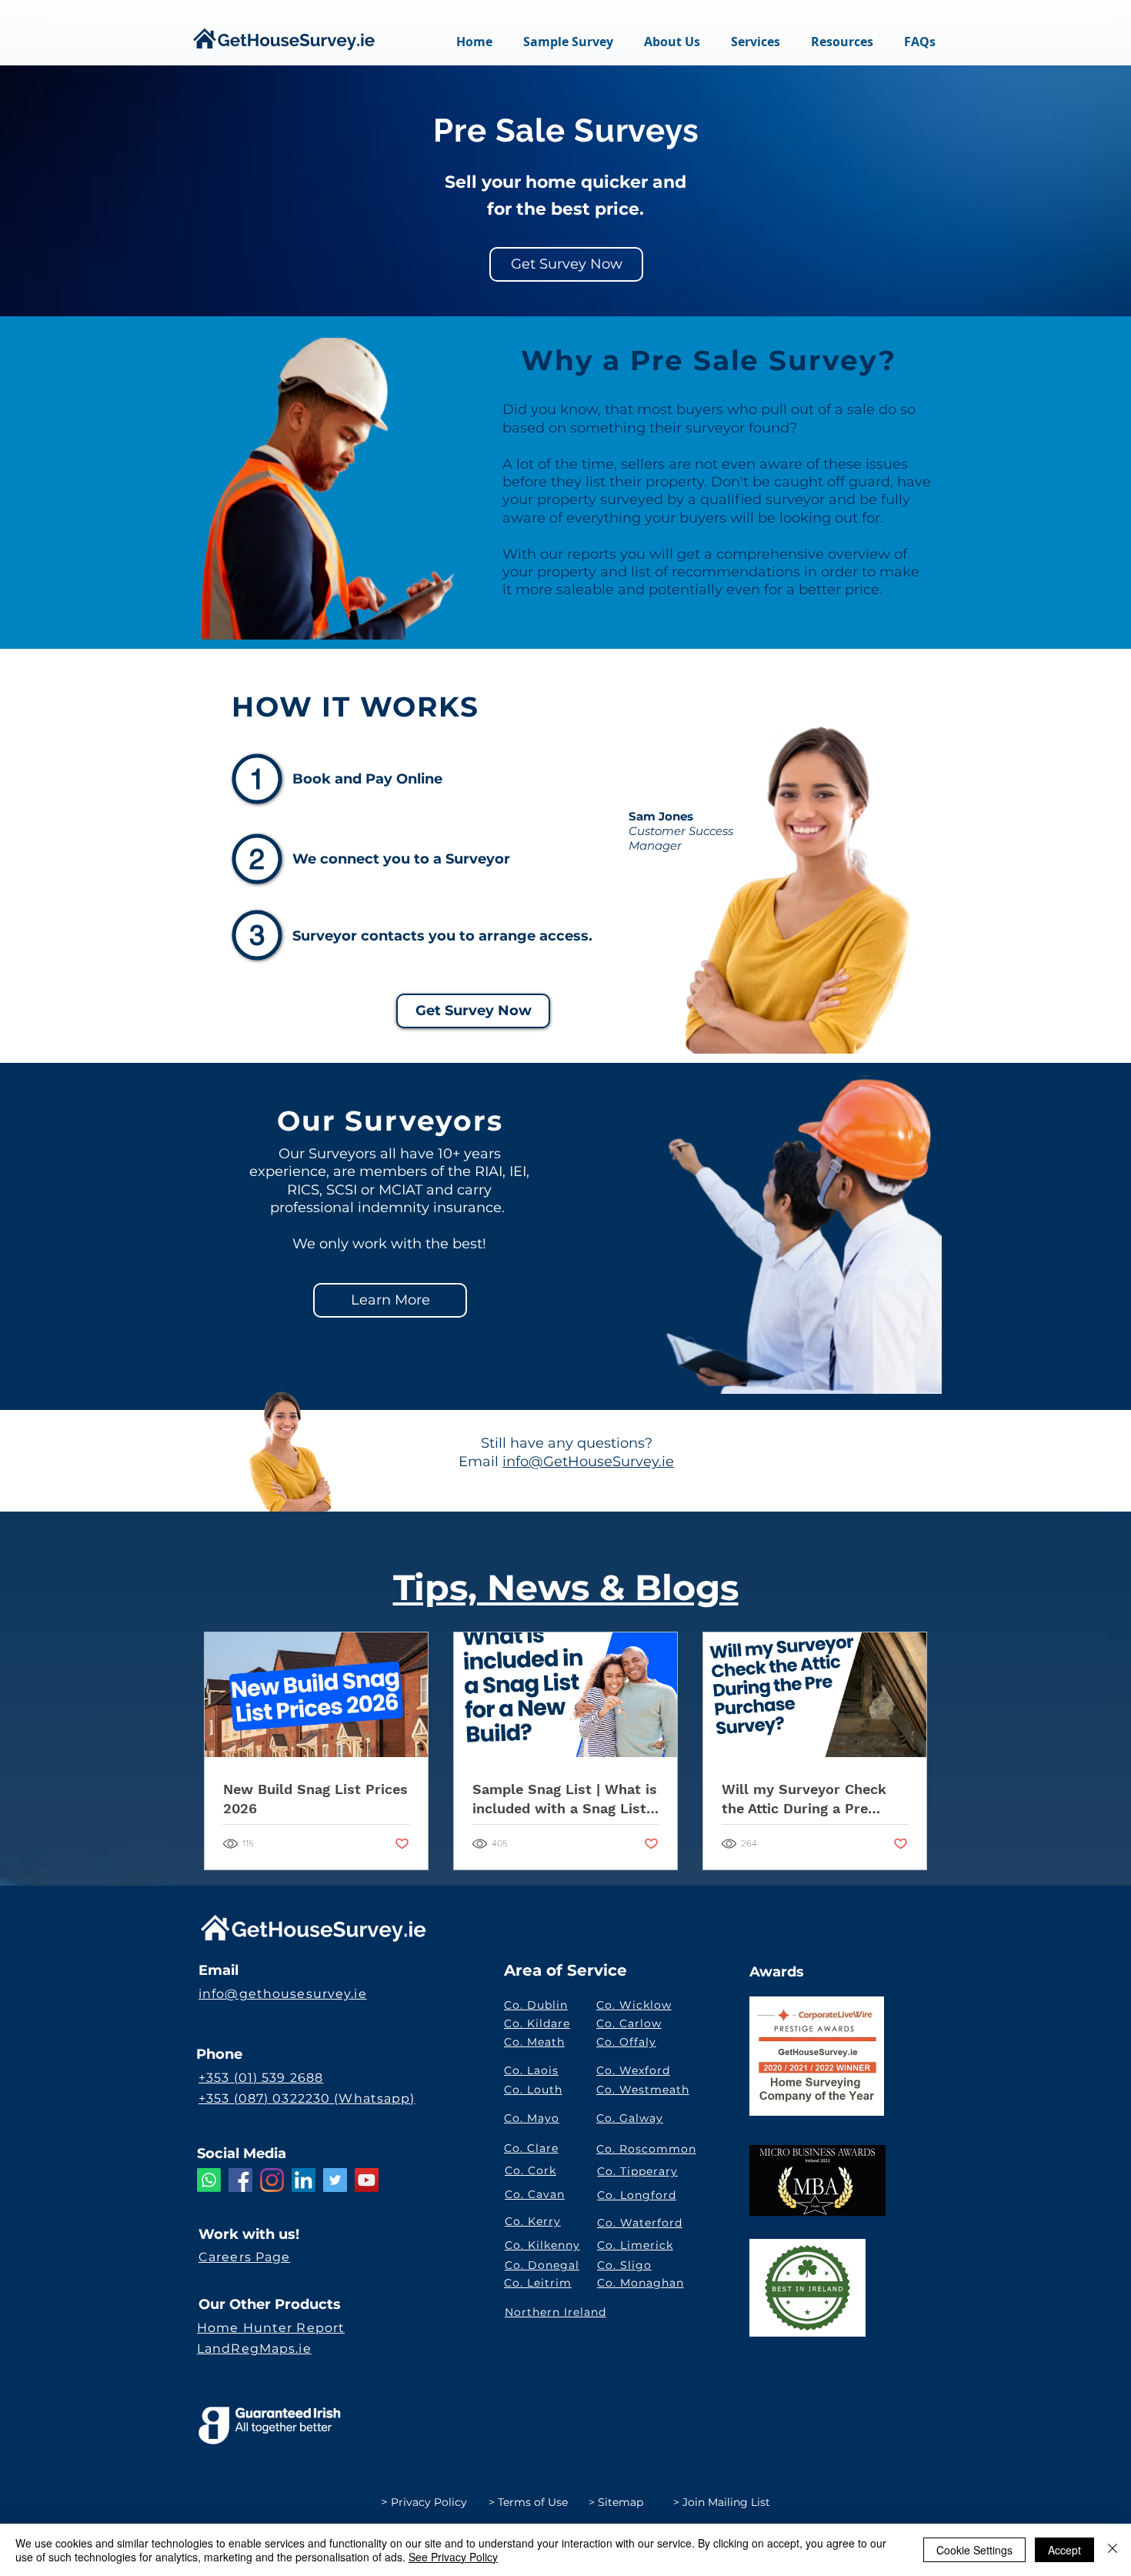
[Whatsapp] (209, 2180)
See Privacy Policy (453, 2557)
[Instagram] (272, 2180)
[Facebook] (240, 2180)
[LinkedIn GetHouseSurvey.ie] (304, 2180)
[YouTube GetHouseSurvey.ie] (367, 2180)
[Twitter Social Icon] (335, 2180)
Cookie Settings (974, 2550)
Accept (1064, 2550)
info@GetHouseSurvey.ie (588, 1462)
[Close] (1113, 2550)
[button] (756, 42)
